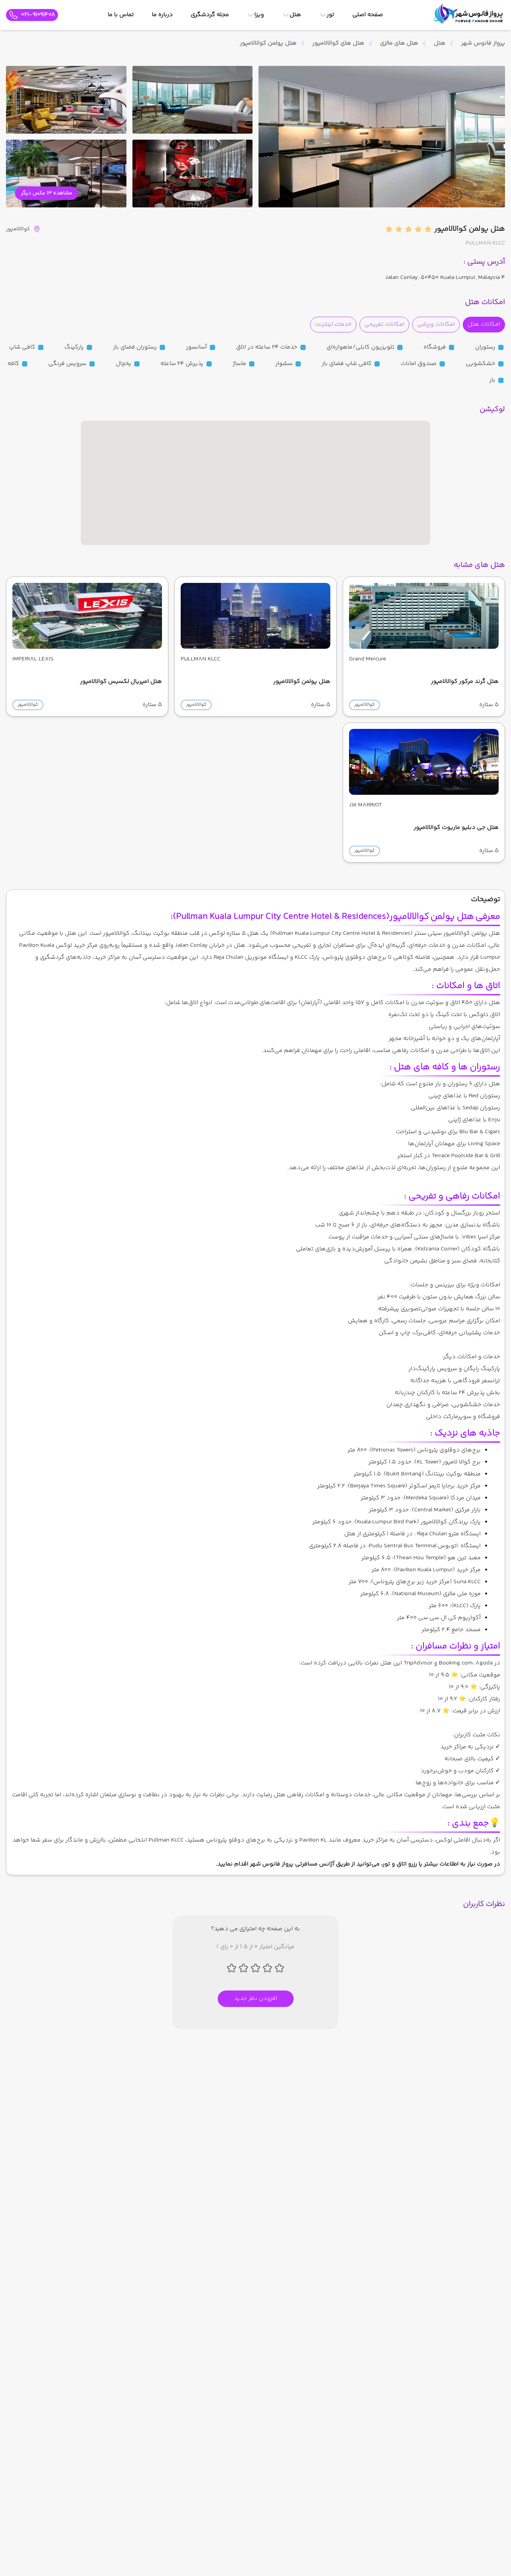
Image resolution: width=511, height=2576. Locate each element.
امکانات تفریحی (384, 324)
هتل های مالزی (399, 43)
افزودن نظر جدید (256, 1999)
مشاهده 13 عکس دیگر (47, 193)
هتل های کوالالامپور (338, 43)
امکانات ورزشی (436, 324)
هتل (440, 43)
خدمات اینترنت (333, 324)
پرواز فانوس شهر (483, 43)
